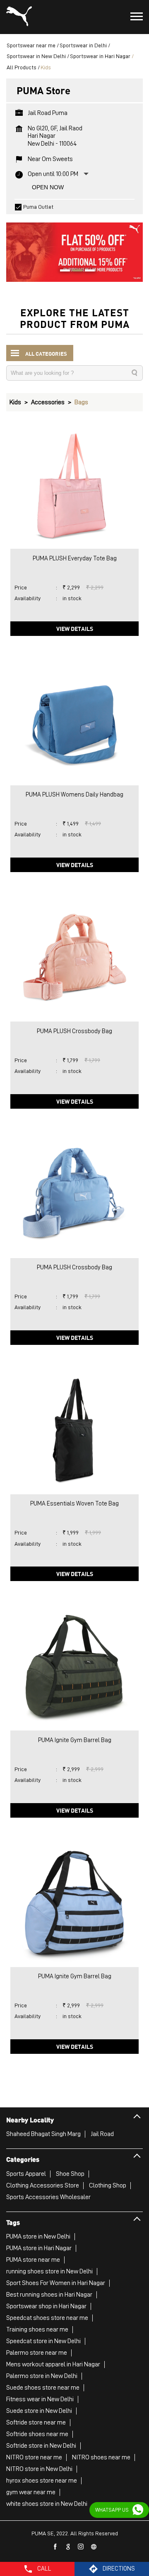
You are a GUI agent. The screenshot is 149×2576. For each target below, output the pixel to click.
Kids (15, 402)
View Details (75, 628)
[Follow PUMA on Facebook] (55, 2547)
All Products (22, 67)
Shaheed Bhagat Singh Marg (43, 2134)
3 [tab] (87, 271)
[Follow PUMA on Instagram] (81, 2547)
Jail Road (102, 2134)
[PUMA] (19, 17)
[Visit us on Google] (68, 2547)
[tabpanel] (74, 248)
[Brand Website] (94, 2547)
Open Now (48, 187)
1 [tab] (62, 271)
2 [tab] (74, 271)
